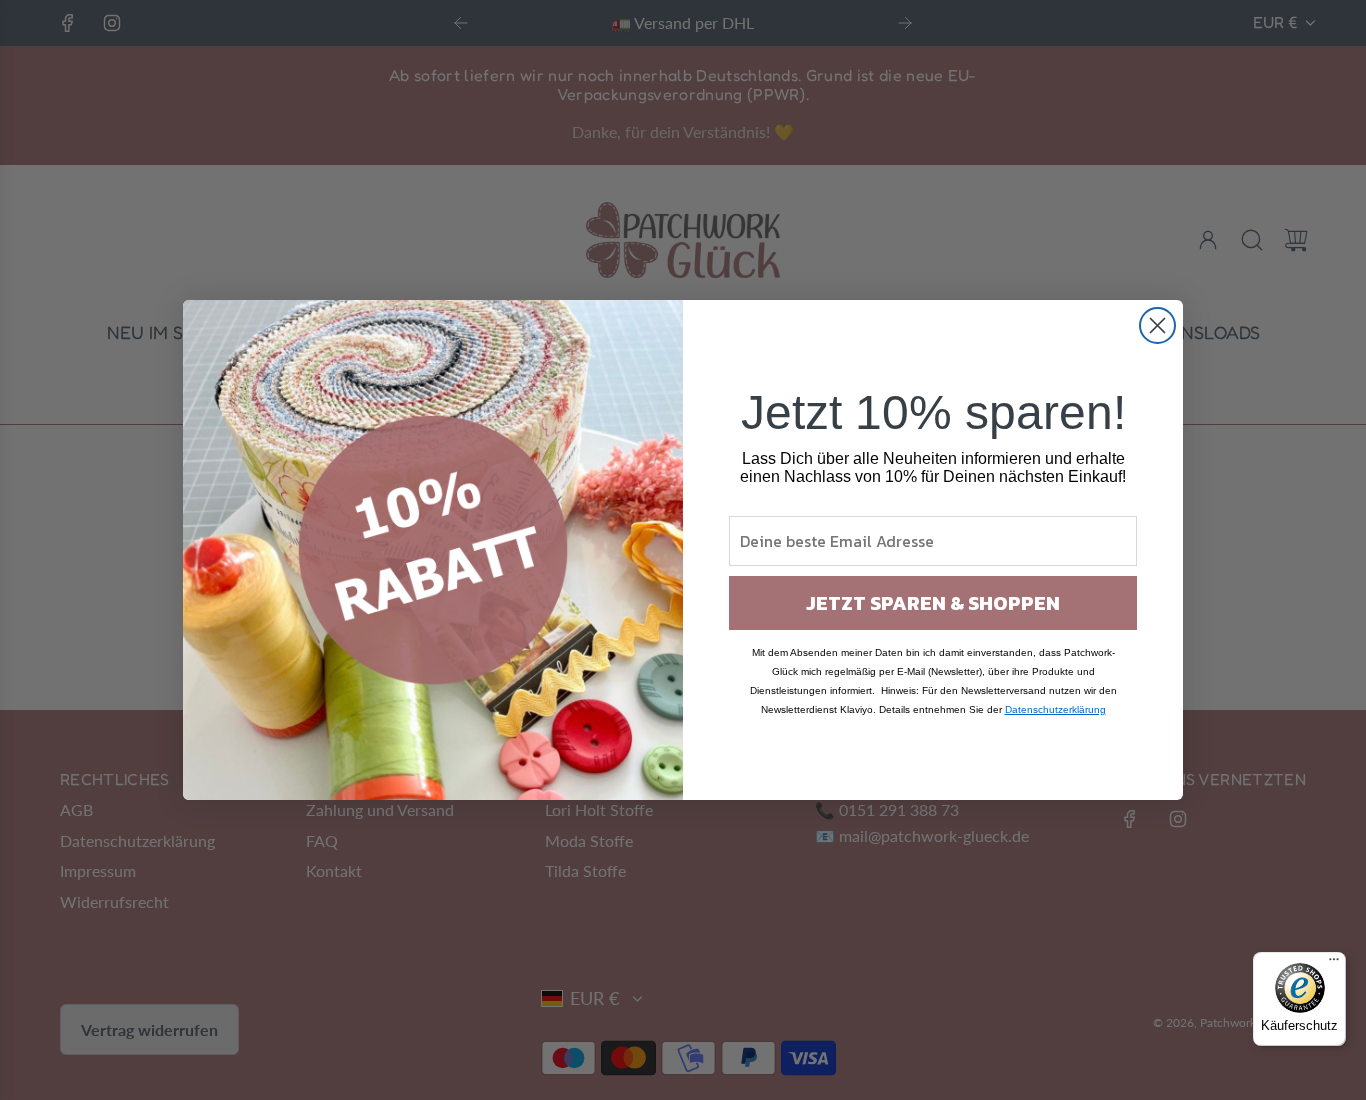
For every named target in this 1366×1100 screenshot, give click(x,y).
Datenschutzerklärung (1055, 709)
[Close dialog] (1157, 325)
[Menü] (1334, 964)
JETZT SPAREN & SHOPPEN (933, 603)
